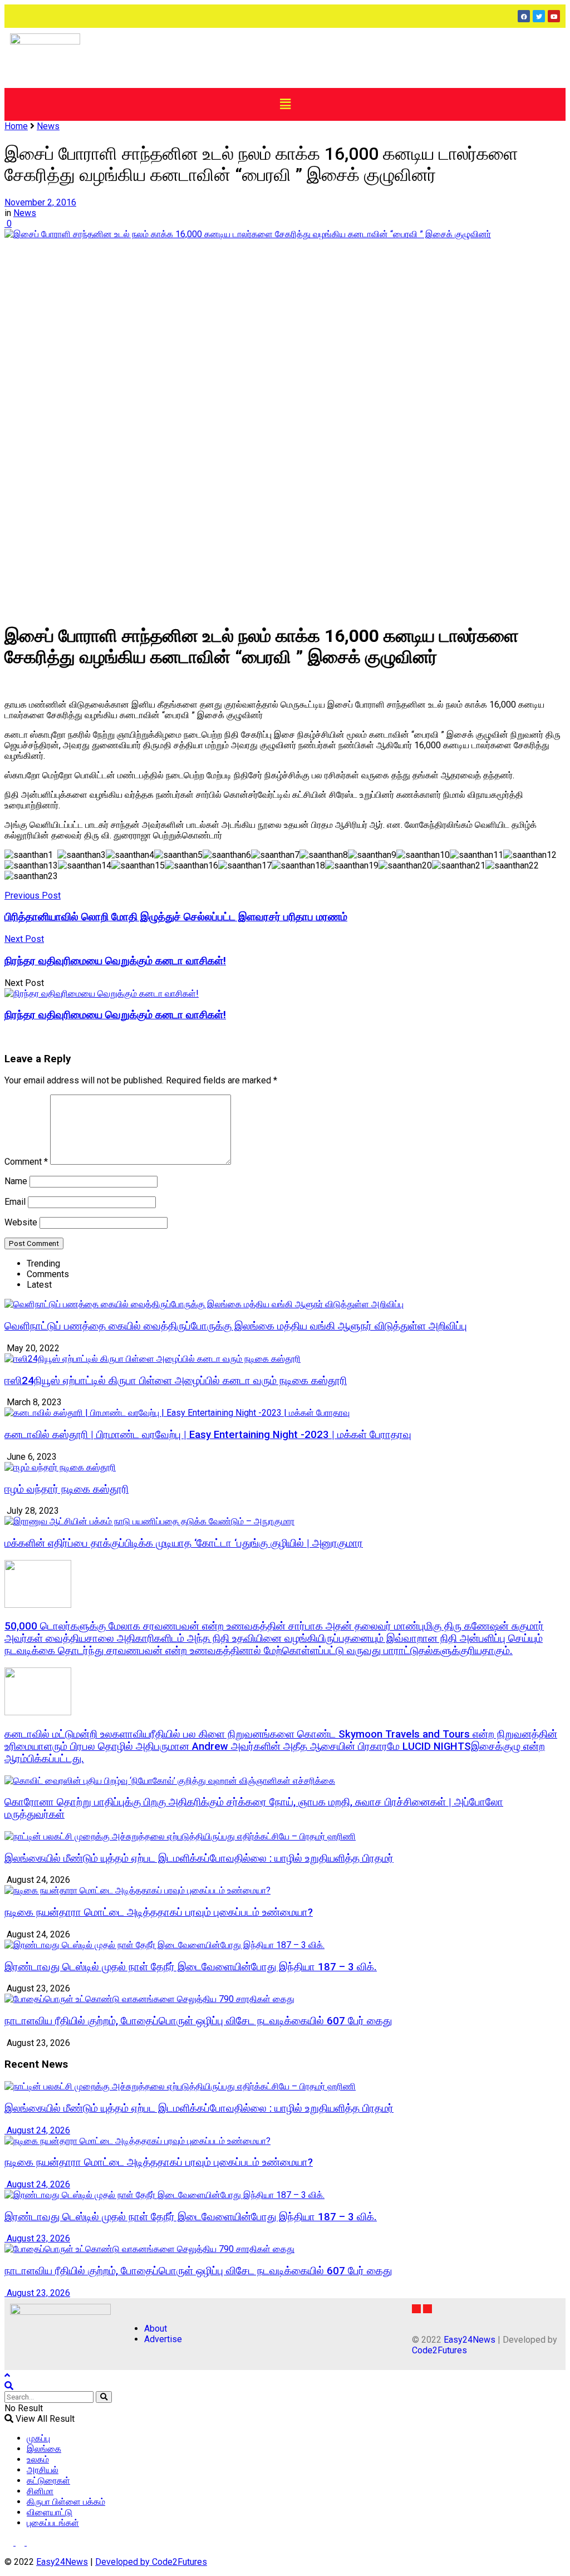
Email (15, 1202)
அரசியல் (43, 2470)
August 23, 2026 (37, 2238)
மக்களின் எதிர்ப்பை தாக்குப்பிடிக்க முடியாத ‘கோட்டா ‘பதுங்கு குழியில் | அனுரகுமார (184, 1543)
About (156, 2329)
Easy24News (470, 2340)
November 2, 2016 (40, 202)
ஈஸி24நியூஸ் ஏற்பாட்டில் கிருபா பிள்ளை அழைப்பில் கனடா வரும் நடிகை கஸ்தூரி (176, 1381)
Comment (26, 1162)
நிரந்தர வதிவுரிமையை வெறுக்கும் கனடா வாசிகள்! (115, 1015)
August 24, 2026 (37, 2130)
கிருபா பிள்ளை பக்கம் (66, 2502)
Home (16, 126)
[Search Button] (104, 2397)
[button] (285, 104)
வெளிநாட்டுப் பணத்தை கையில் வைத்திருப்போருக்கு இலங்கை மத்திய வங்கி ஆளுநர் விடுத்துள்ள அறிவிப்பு (236, 1326)
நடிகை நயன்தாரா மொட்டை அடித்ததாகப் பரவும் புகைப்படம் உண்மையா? (159, 1912)
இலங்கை (44, 2449)
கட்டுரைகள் (48, 2481)
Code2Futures (439, 2350)
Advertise (163, 2339)
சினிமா (40, 2491)
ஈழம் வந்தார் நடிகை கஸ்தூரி (67, 1489)
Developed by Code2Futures (151, 2562)
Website (21, 1222)
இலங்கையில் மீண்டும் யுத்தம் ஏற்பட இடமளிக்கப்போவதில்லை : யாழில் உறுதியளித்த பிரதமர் (199, 1858)
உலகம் (38, 2459)
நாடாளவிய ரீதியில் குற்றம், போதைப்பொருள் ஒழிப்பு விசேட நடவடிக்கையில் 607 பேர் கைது (198, 2021)
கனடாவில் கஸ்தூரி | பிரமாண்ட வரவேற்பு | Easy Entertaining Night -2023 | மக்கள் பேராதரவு (208, 1435)
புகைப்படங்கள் (53, 2523)
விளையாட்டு (50, 2512)
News (48, 126)
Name (16, 1181)
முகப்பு (38, 2438)
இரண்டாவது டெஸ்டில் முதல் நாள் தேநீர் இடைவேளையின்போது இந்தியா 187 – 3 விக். (191, 1967)
